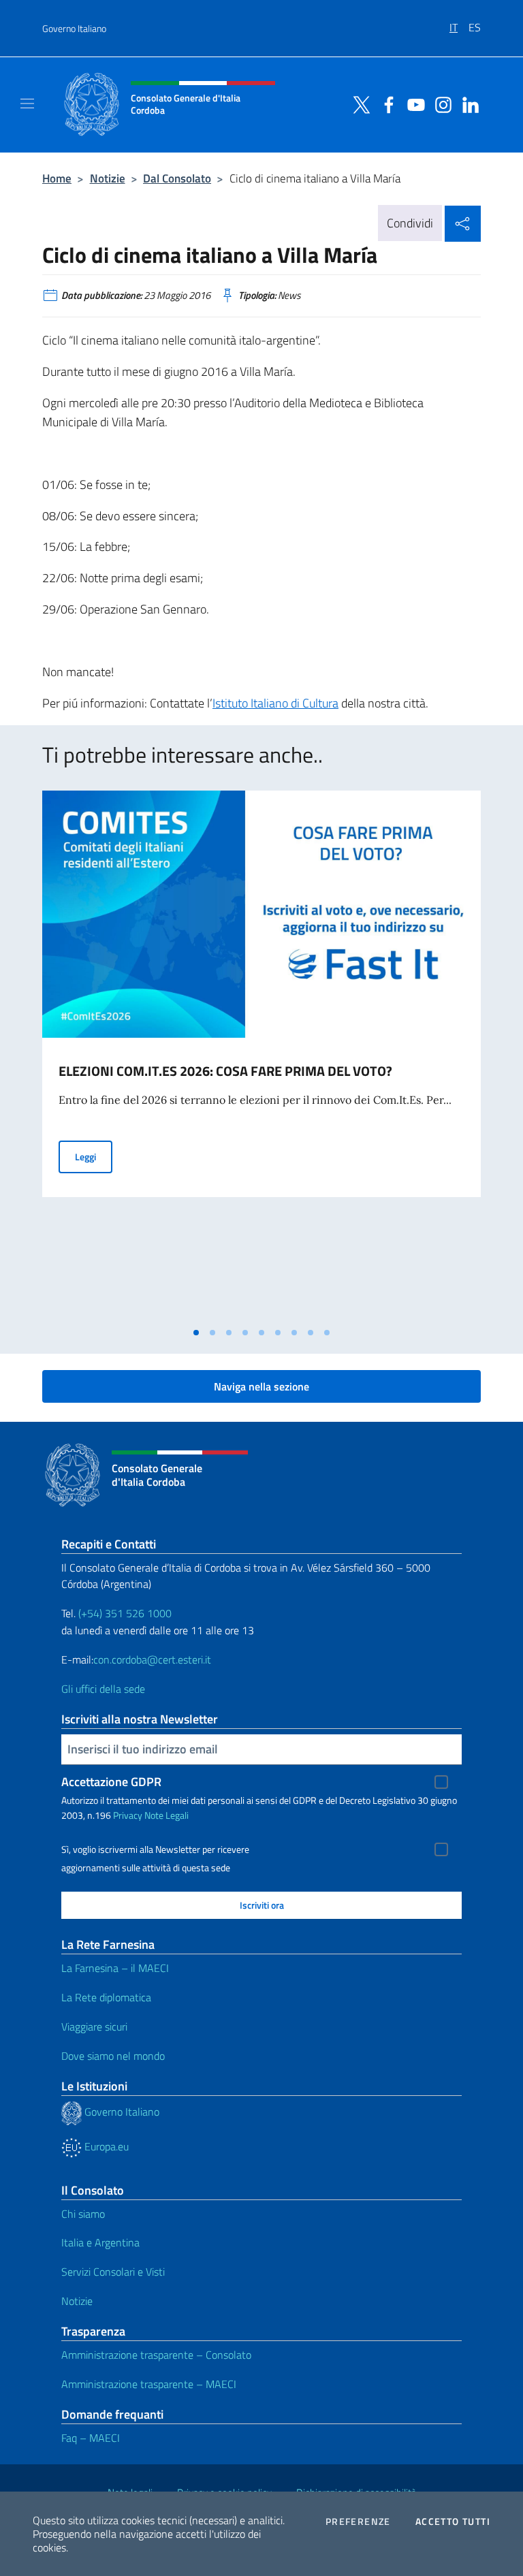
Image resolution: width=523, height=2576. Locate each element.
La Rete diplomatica (106, 1997)
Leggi (94, 1156)
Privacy (128, 1815)
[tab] (196, 1333)
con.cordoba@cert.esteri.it (152, 1659)
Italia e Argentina (100, 2242)
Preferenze (358, 2522)
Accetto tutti (453, 2522)
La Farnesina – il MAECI (115, 1968)
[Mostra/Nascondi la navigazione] (27, 104)
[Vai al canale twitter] (358, 104)
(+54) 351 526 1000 (125, 1613)
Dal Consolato (177, 178)
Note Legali (167, 1815)
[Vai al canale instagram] (440, 104)
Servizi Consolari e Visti (113, 2272)
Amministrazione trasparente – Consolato (156, 2355)
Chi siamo (83, 2214)
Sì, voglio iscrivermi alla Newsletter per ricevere (155, 1849)
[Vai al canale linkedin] (467, 104)
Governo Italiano (74, 28)
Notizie (108, 178)
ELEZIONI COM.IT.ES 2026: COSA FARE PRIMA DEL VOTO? (225, 1071)
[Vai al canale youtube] (413, 104)
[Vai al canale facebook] (385, 104)
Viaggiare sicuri (94, 2026)
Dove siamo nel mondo (113, 2056)
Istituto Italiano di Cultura (275, 703)
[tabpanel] (261, 1055)
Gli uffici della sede (103, 1689)
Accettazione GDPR (111, 1782)
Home (57, 178)
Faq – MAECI (91, 2438)
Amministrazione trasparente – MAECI (149, 2384)
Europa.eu (105, 2146)
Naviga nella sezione (261, 1386)
